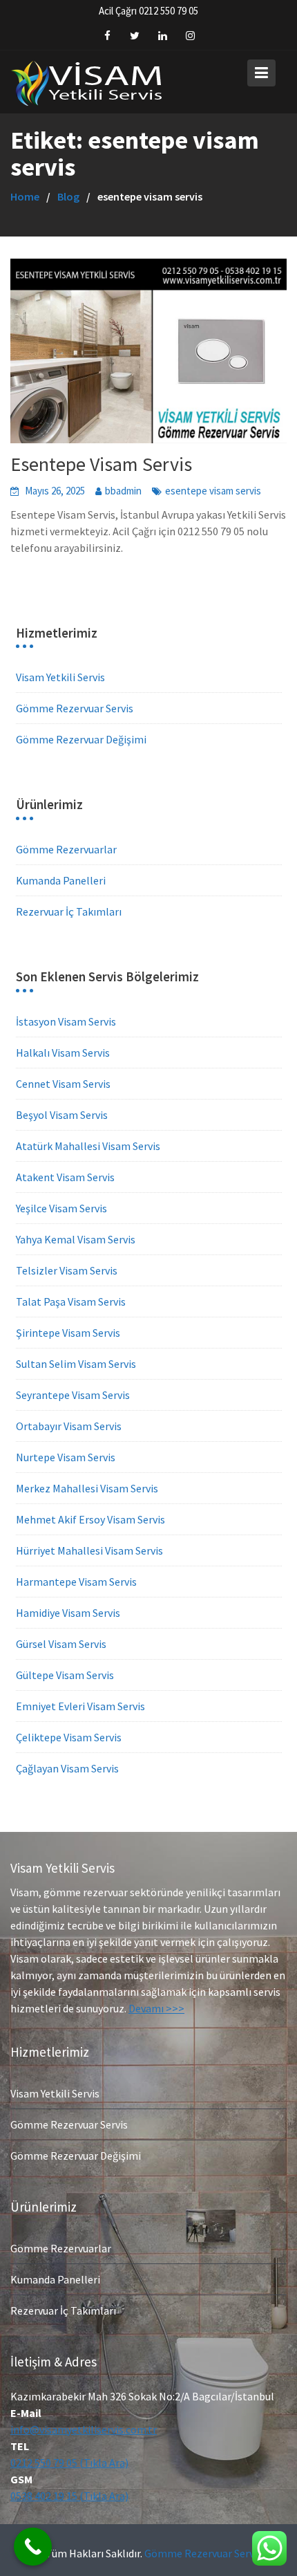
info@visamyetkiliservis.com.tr (84, 2429)
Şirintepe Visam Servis (68, 1333)
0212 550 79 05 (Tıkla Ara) (69, 2462)
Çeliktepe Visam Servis (69, 1737)
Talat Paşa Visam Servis (71, 1301)
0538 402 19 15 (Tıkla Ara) (69, 2495)
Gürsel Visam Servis (61, 1644)
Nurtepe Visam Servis (66, 1457)
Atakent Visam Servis (65, 1177)
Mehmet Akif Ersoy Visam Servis (90, 1519)
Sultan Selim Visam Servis (76, 1364)
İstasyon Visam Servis (66, 1021)
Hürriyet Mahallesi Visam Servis (89, 1550)
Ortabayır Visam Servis (69, 1426)
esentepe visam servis (213, 491)
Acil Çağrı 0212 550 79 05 (148, 11)
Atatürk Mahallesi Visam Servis (88, 1146)
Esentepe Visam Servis (101, 464)
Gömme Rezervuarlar (66, 849)
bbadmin (123, 491)
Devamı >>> (156, 2008)
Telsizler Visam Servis (67, 1270)
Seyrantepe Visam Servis (73, 1395)
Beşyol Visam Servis (62, 1115)
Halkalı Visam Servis (63, 1053)
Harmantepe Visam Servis (76, 1582)
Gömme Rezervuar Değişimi (81, 739)
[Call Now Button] (33, 2547)
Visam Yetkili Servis (60, 677)
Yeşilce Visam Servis (61, 1208)
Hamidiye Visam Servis (68, 1613)
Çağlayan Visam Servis (67, 1768)
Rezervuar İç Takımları (69, 911)
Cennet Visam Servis (63, 1084)
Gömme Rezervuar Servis (75, 708)
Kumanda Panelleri (61, 880)
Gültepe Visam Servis (65, 1675)
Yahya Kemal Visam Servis (76, 1239)
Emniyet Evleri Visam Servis (80, 1706)
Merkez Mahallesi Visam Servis (87, 1488)
